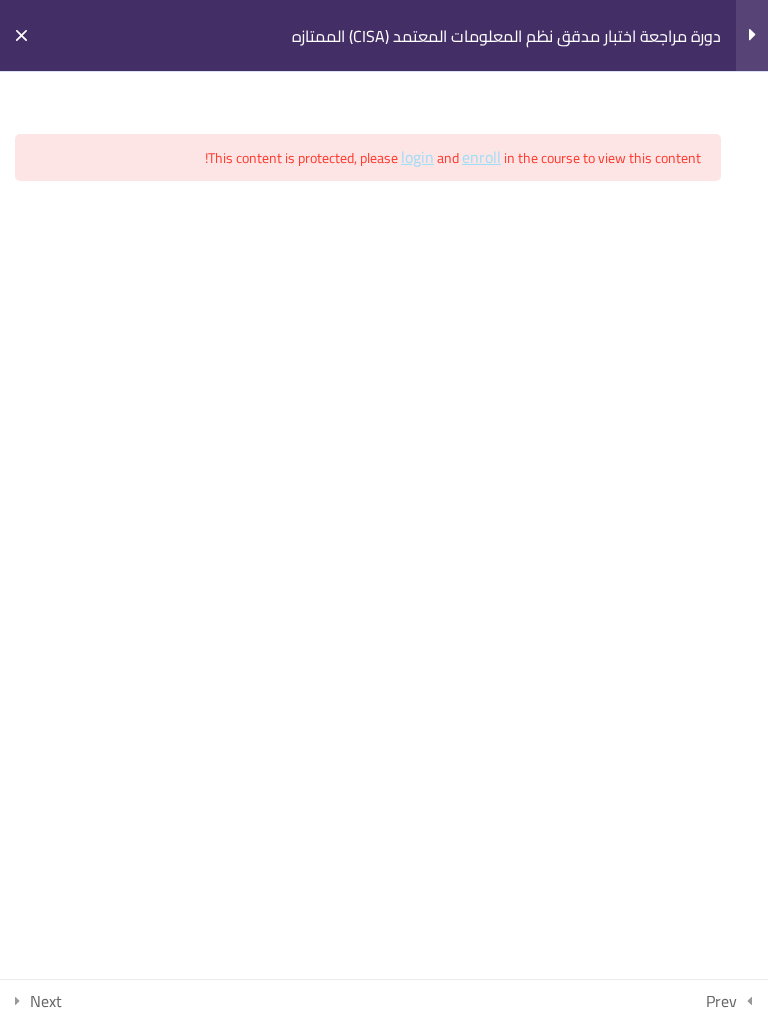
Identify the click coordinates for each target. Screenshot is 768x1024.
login (417, 157)
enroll (481, 157)
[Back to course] (21, 36)
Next (46, 1001)
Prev (721, 1001)
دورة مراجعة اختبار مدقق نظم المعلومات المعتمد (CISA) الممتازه (506, 36)
